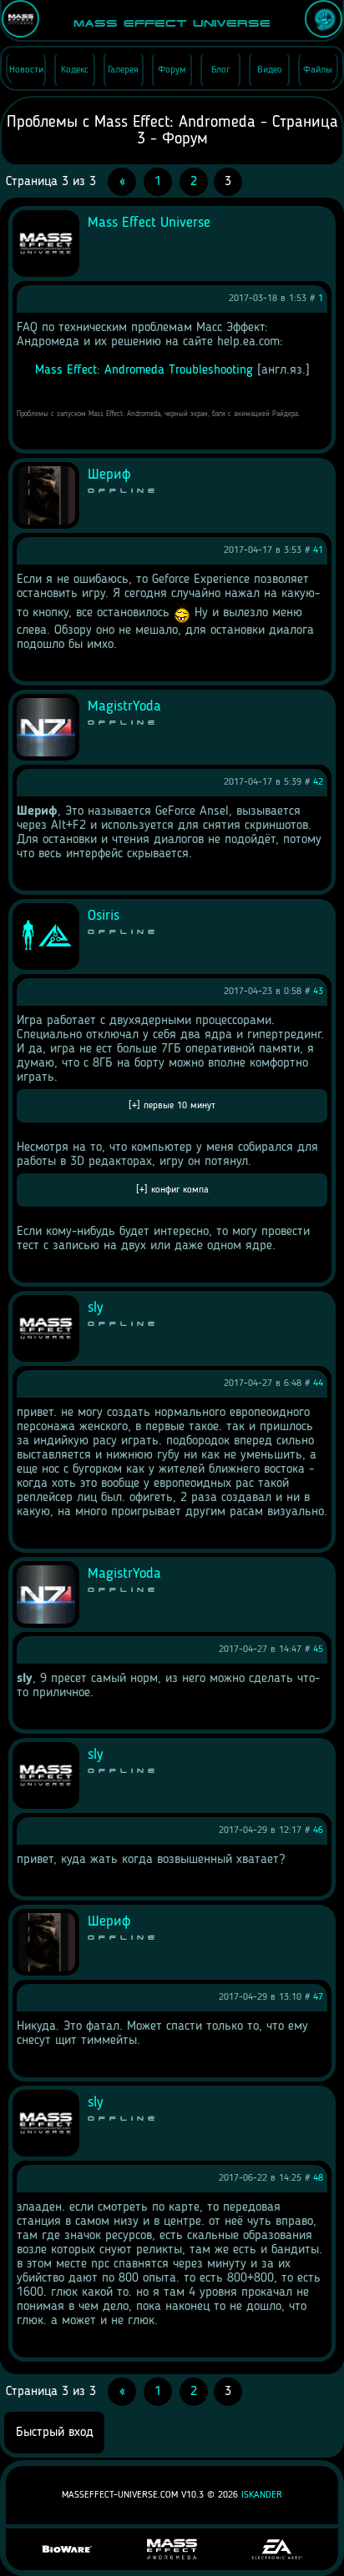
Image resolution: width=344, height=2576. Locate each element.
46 (318, 1830)
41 (318, 550)
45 (318, 1650)
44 (318, 1383)
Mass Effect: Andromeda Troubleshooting (144, 370)
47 (318, 1997)
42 (318, 782)
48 (318, 2178)
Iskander (262, 2495)
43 (318, 992)
